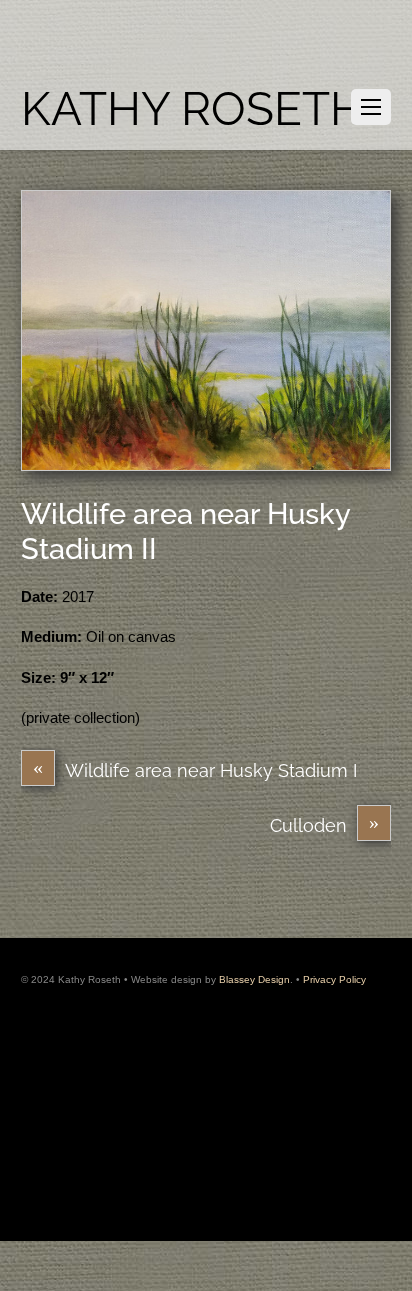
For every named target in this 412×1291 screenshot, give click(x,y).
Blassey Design (254, 979)
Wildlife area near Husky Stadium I (195, 769)
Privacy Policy (334, 979)
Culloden (324, 824)
